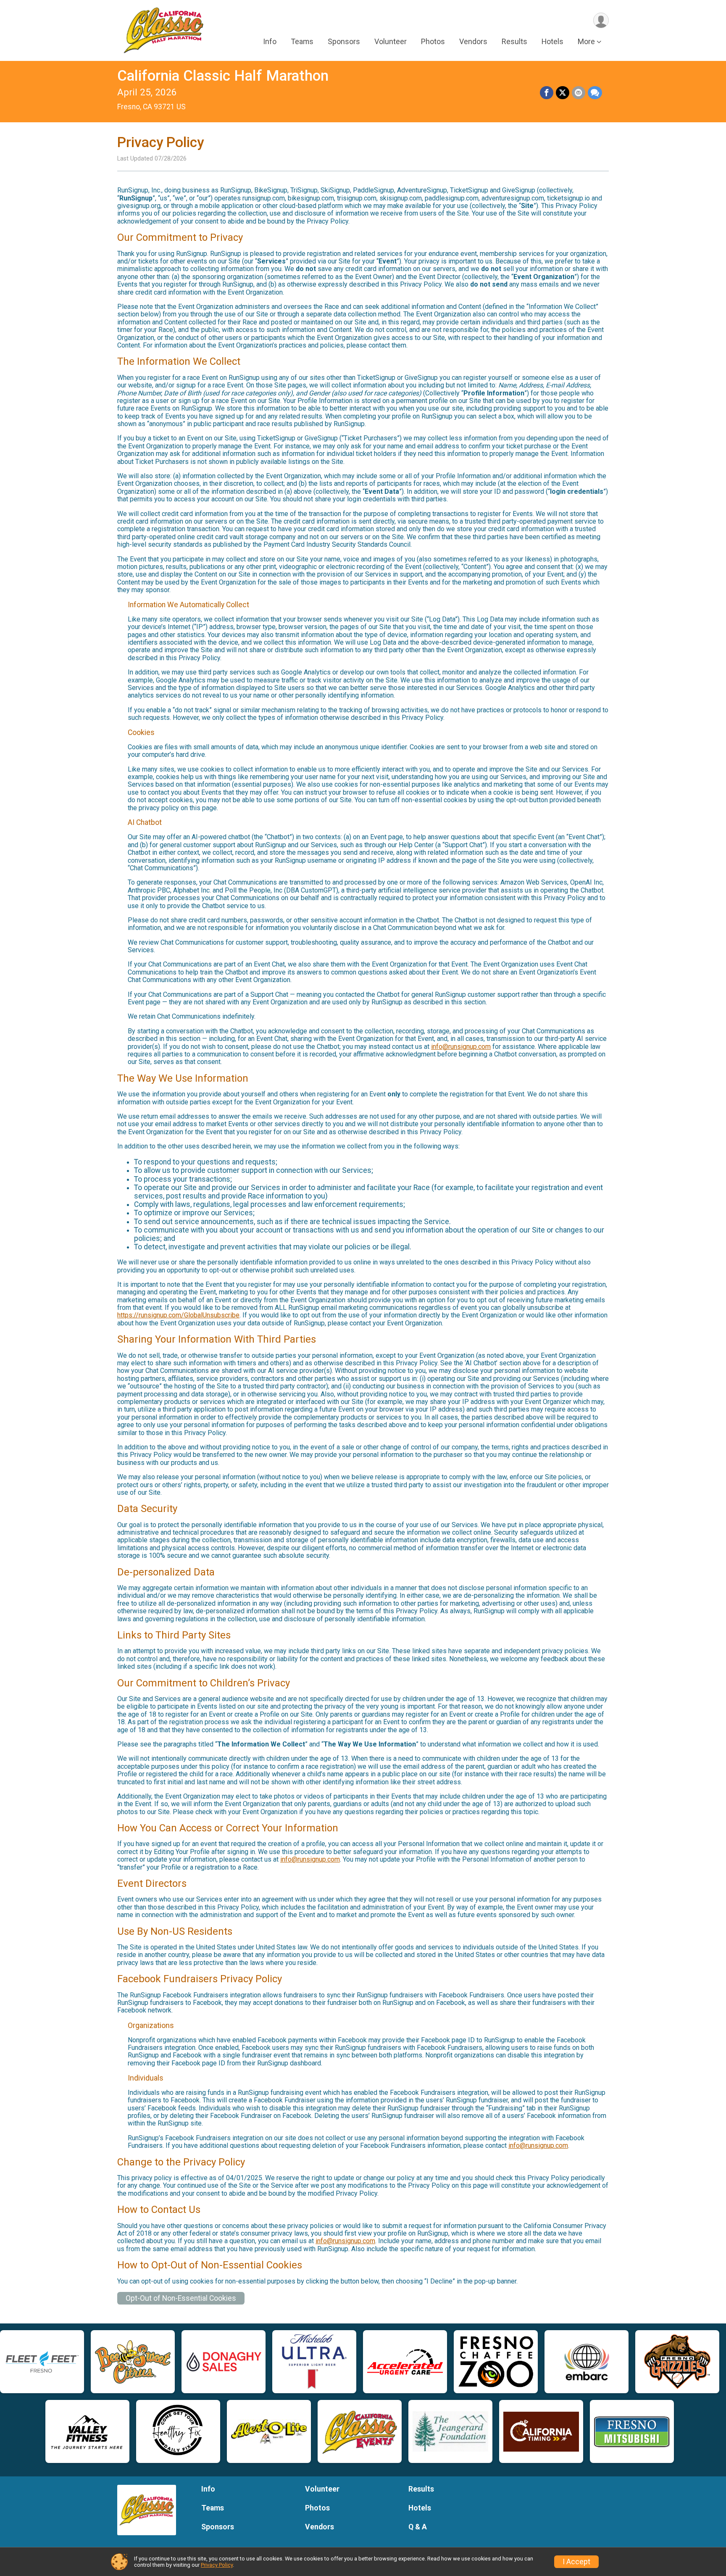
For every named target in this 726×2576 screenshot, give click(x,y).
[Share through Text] (595, 93)
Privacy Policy (217, 2565)
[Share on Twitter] (563, 93)
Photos (433, 41)
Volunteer (391, 41)
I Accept (576, 2562)
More (586, 41)
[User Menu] (601, 20)
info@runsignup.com (461, 1047)
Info (270, 41)
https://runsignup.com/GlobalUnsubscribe (178, 1315)
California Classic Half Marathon (223, 76)
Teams (302, 41)
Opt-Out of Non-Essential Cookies (181, 2298)
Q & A (418, 2527)
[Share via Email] (579, 93)
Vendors (473, 41)
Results (514, 41)
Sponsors (344, 41)
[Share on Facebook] (547, 93)
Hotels (552, 41)
